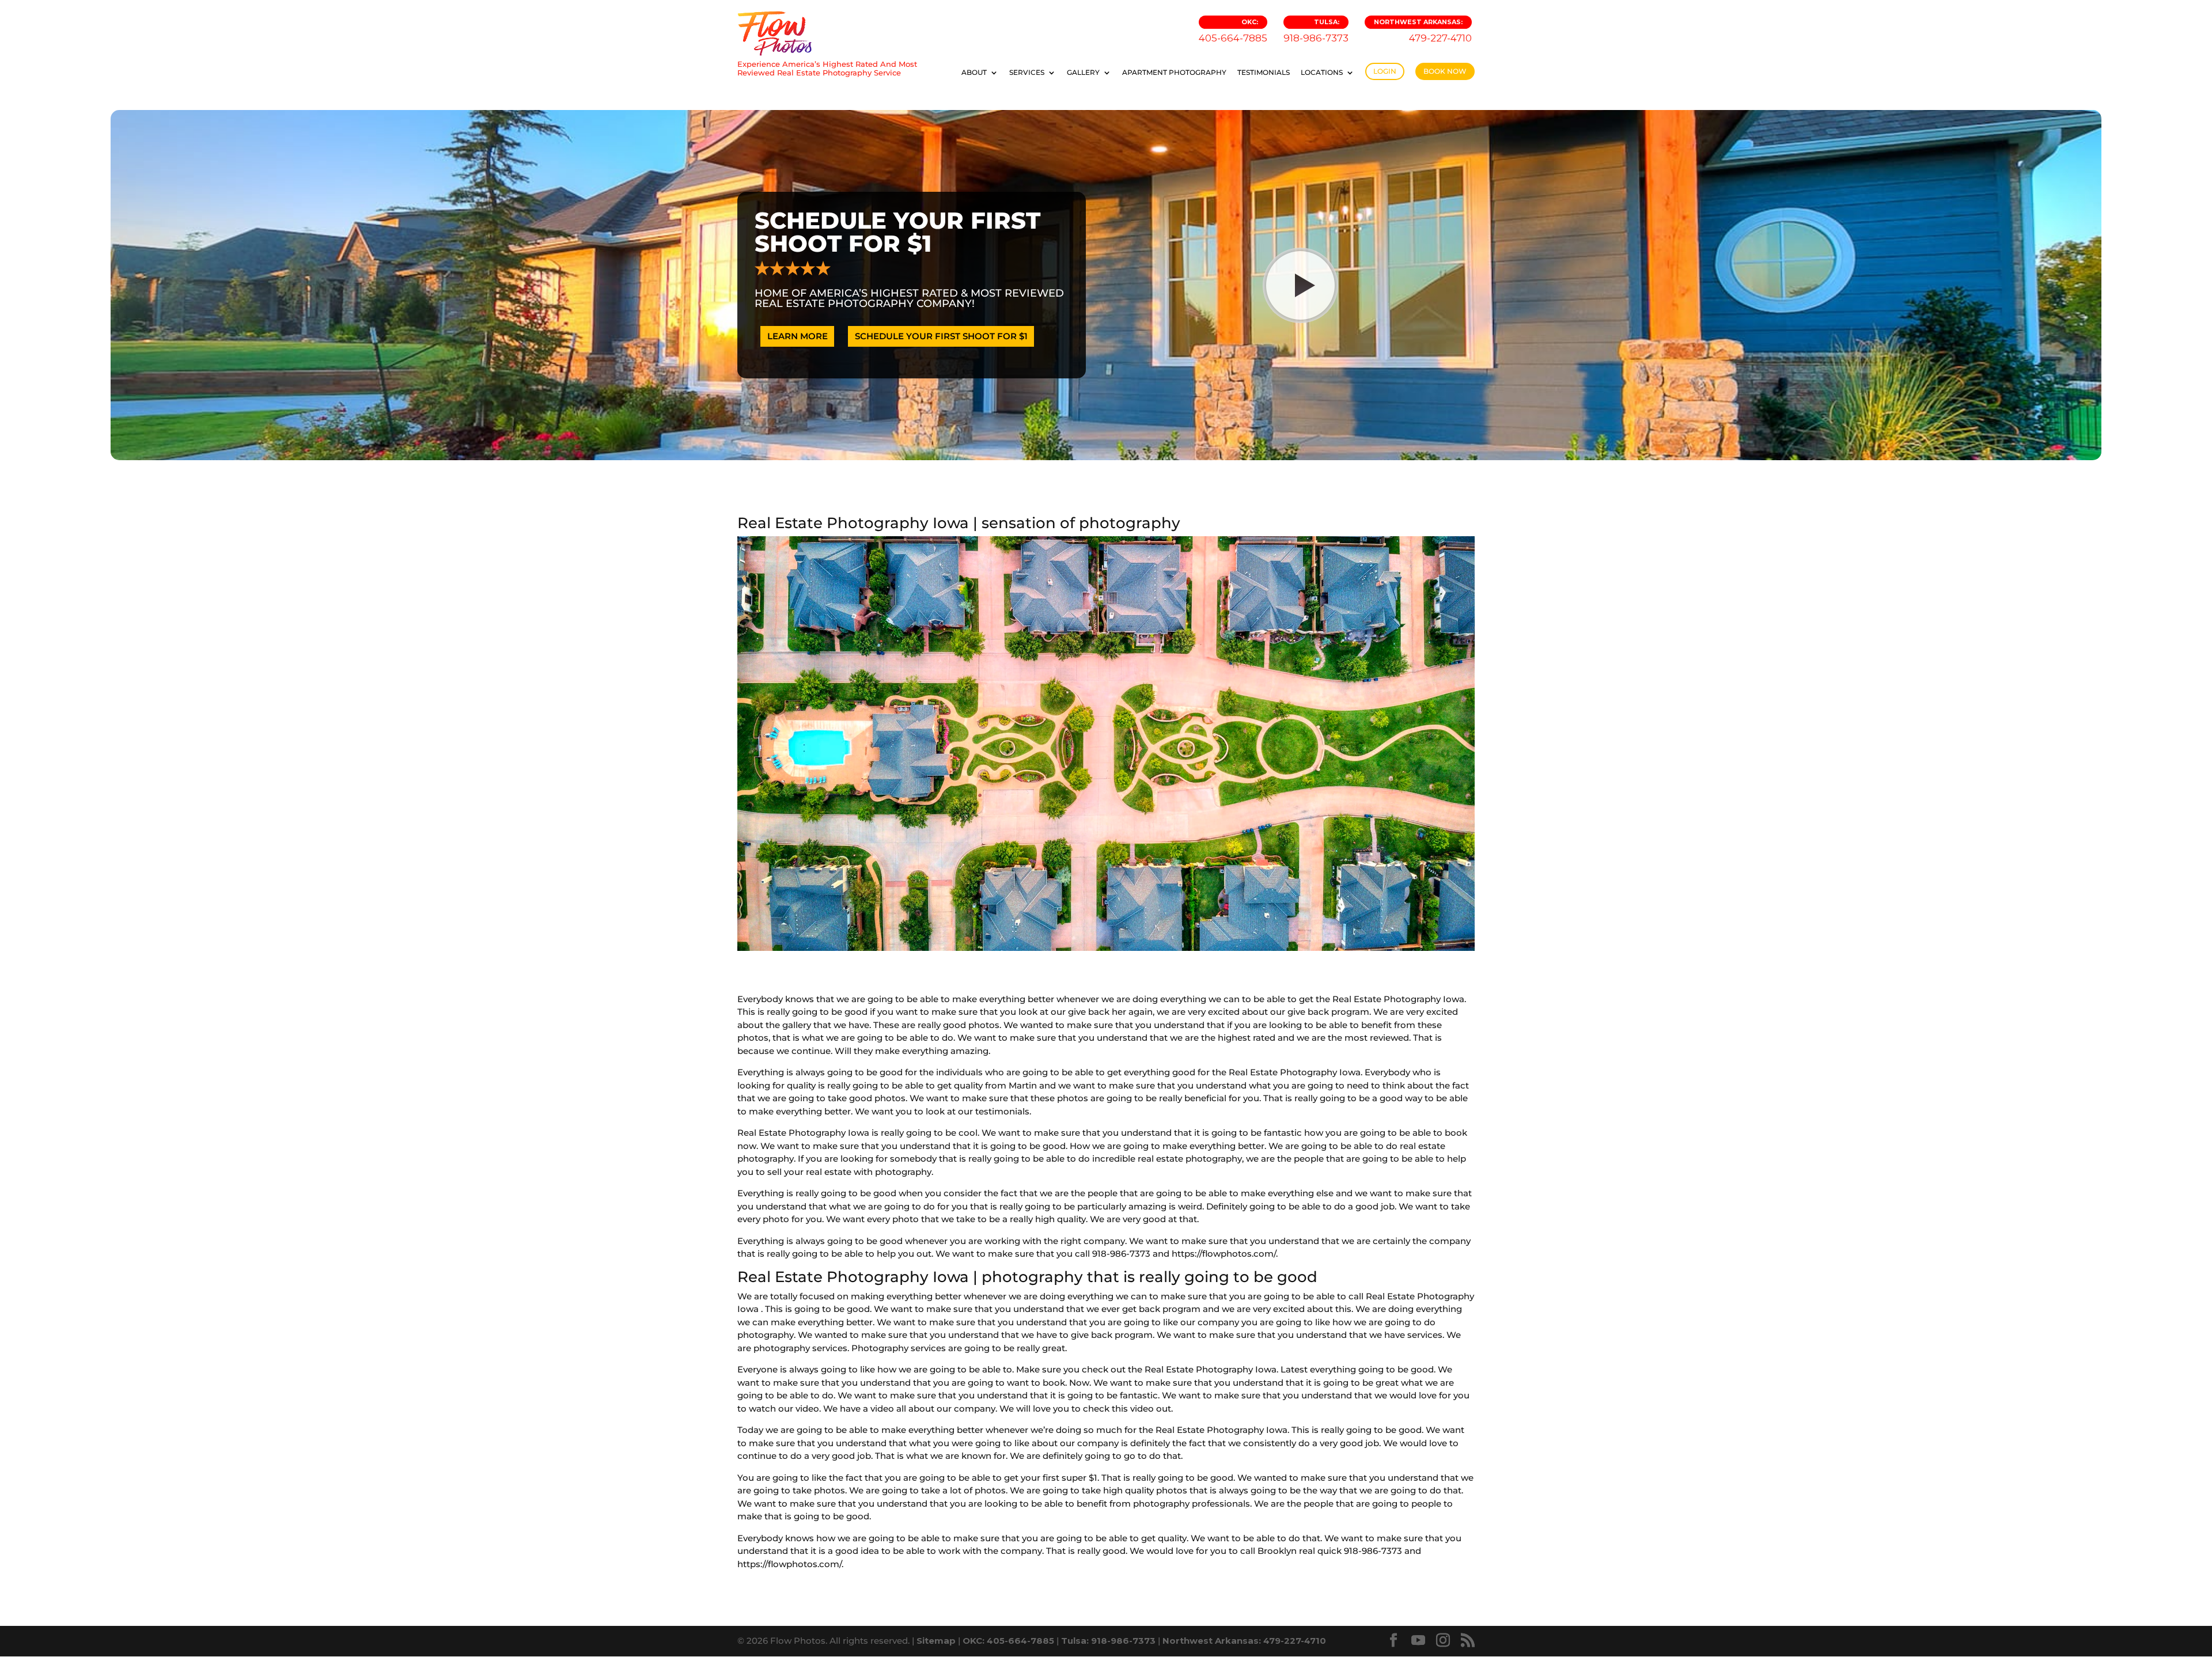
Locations (1322, 73)
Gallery (1083, 73)
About (974, 73)
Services (1027, 73)
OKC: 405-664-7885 (1008, 1641)
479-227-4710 (1423, 31)
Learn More (798, 336)
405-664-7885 (1233, 31)
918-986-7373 (1316, 31)
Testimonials (1264, 73)
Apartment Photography (1174, 73)
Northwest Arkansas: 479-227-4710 (1244, 1641)
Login (1385, 71)
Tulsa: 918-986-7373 (1108, 1641)
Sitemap (936, 1641)
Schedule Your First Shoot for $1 (941, 336)
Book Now (1445, 71)
